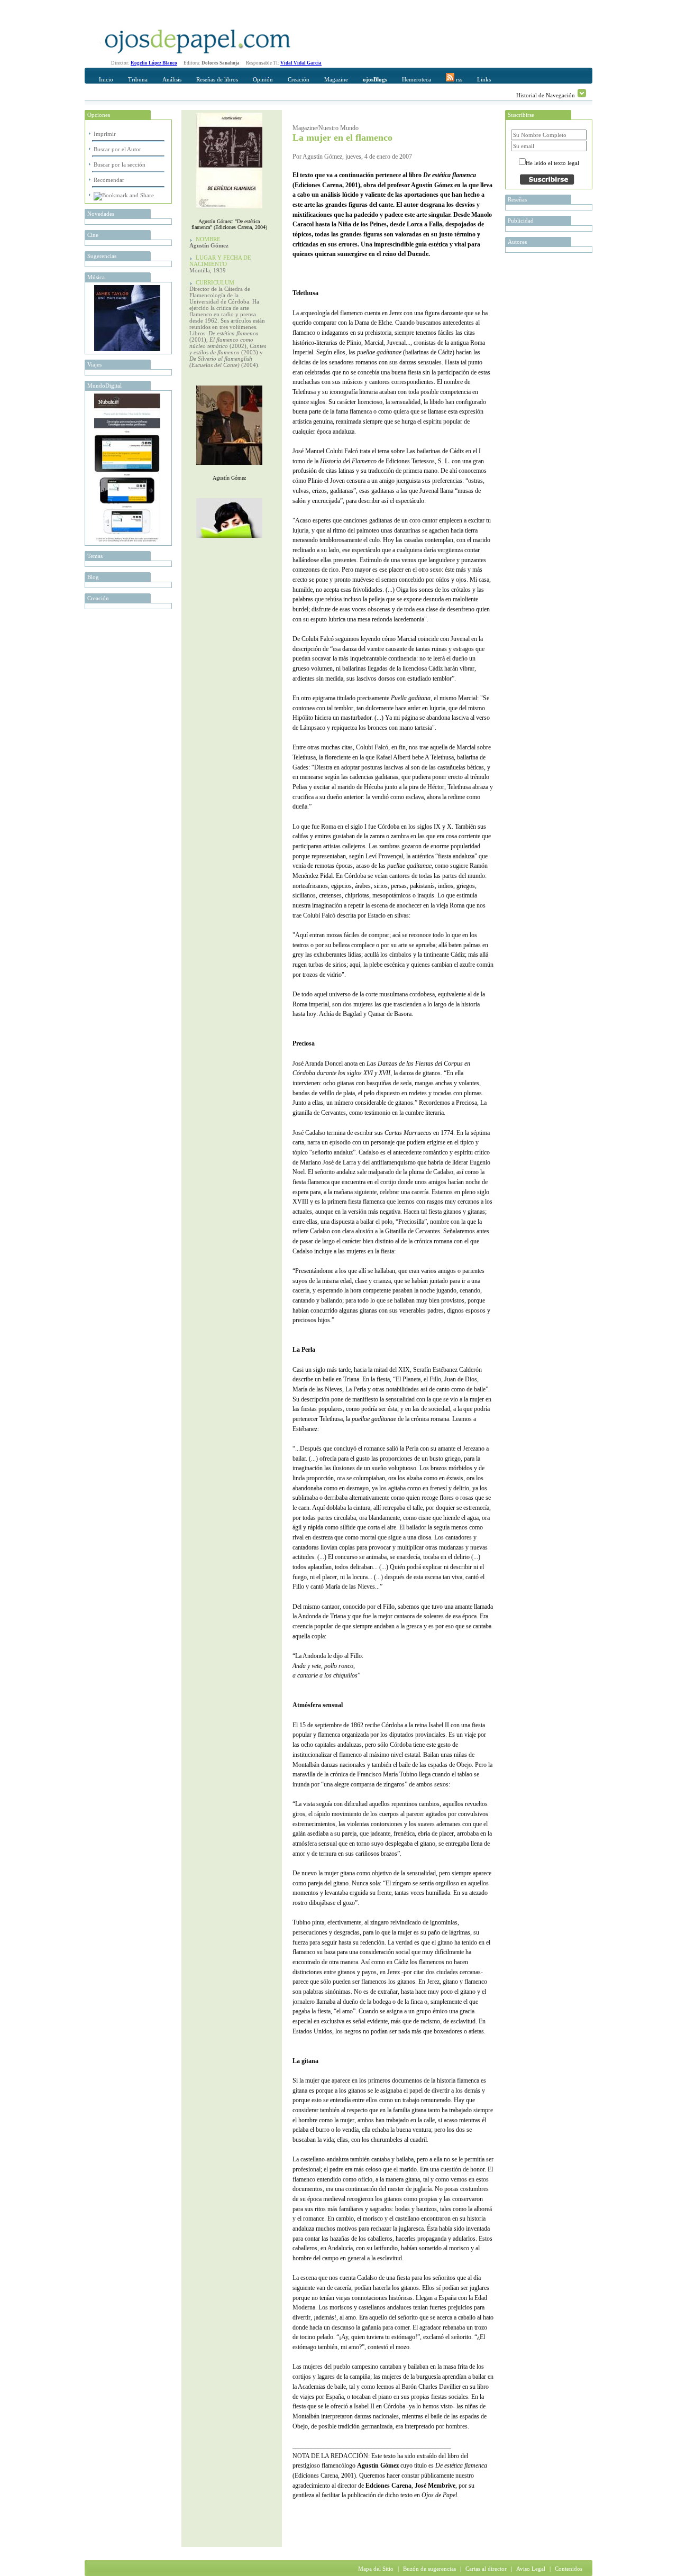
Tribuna (138, 79)
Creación (299, 79)
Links (484, 79)
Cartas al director (486, 2569)
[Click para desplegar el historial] (582, 93)
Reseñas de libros (217, 79)
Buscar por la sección (120, 164)
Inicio (106, 79)
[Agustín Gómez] (229, 467)
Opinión (263, 79)
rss (458, 79)
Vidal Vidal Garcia (301, 63)
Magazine (336, 79)
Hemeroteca (417, 79)
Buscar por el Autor (117, 149)
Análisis (172, 79)
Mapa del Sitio (376, 2569)
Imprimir (105, 134)
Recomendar (109, 180)
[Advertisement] (416, 2526)
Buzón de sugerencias (429, 2569)
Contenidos (569, 2569)
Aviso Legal (531, 2569)
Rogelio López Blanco (154, 63)
